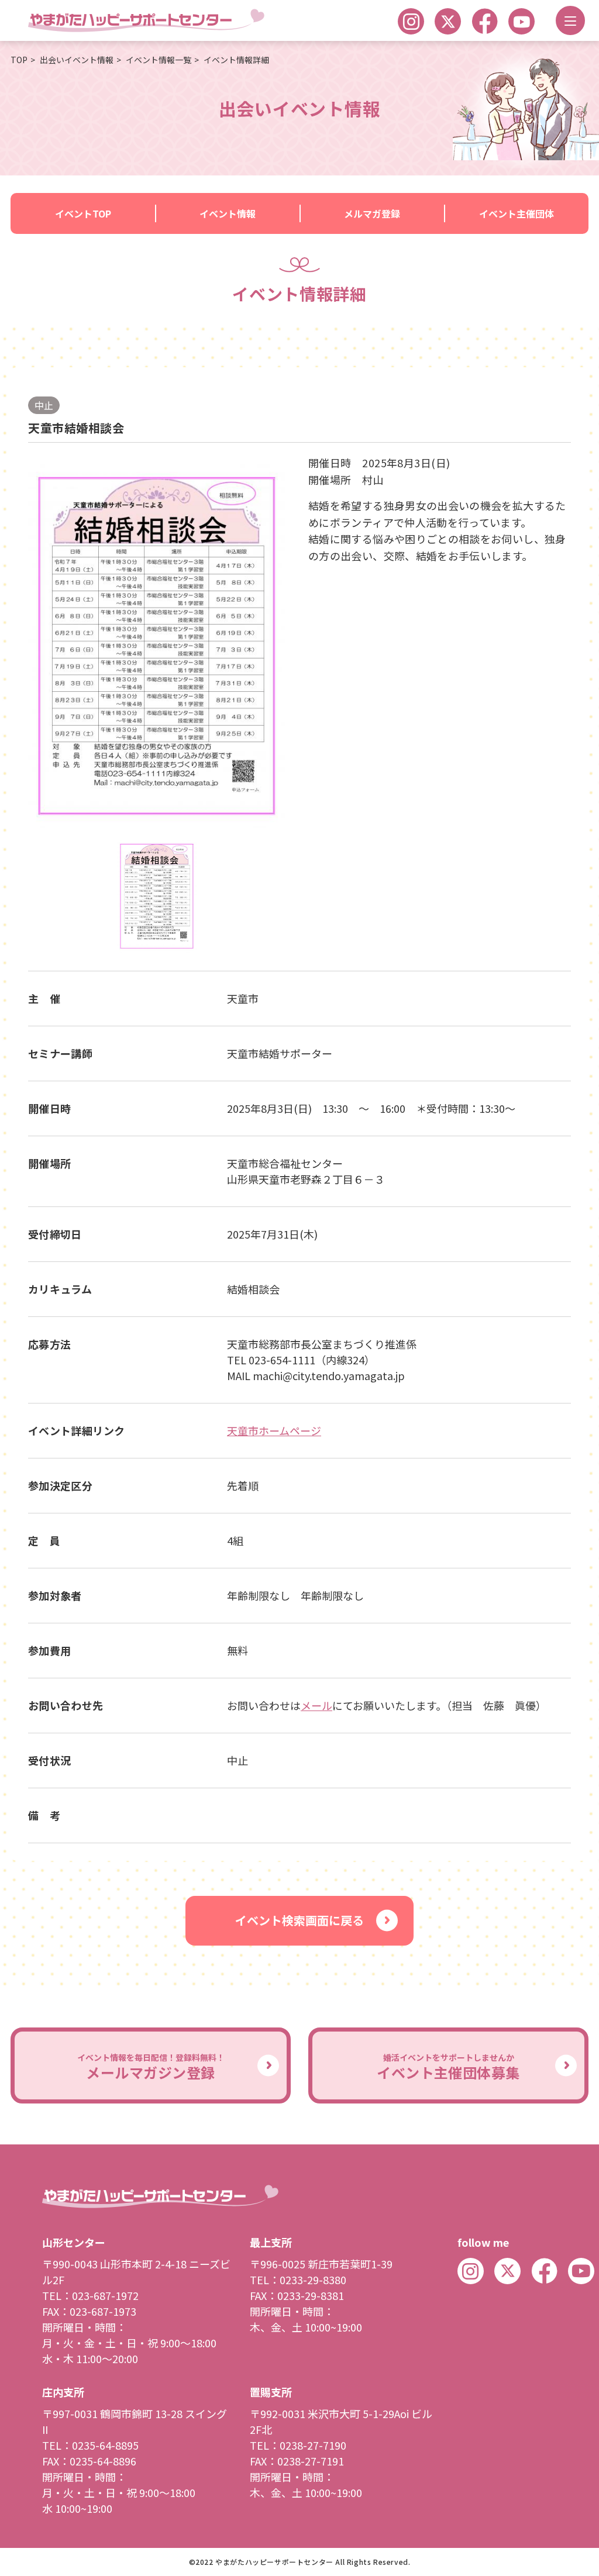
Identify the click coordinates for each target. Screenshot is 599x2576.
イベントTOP (83, 213)
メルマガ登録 (372, 213)
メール (316, 1705)
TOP (19, 60)
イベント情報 (228, 213)
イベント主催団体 (517, 213)
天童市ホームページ (274, 1430)
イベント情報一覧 (159, 60)
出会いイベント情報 (77, 60)
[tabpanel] (157, 646)
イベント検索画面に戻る (299, 1920)
